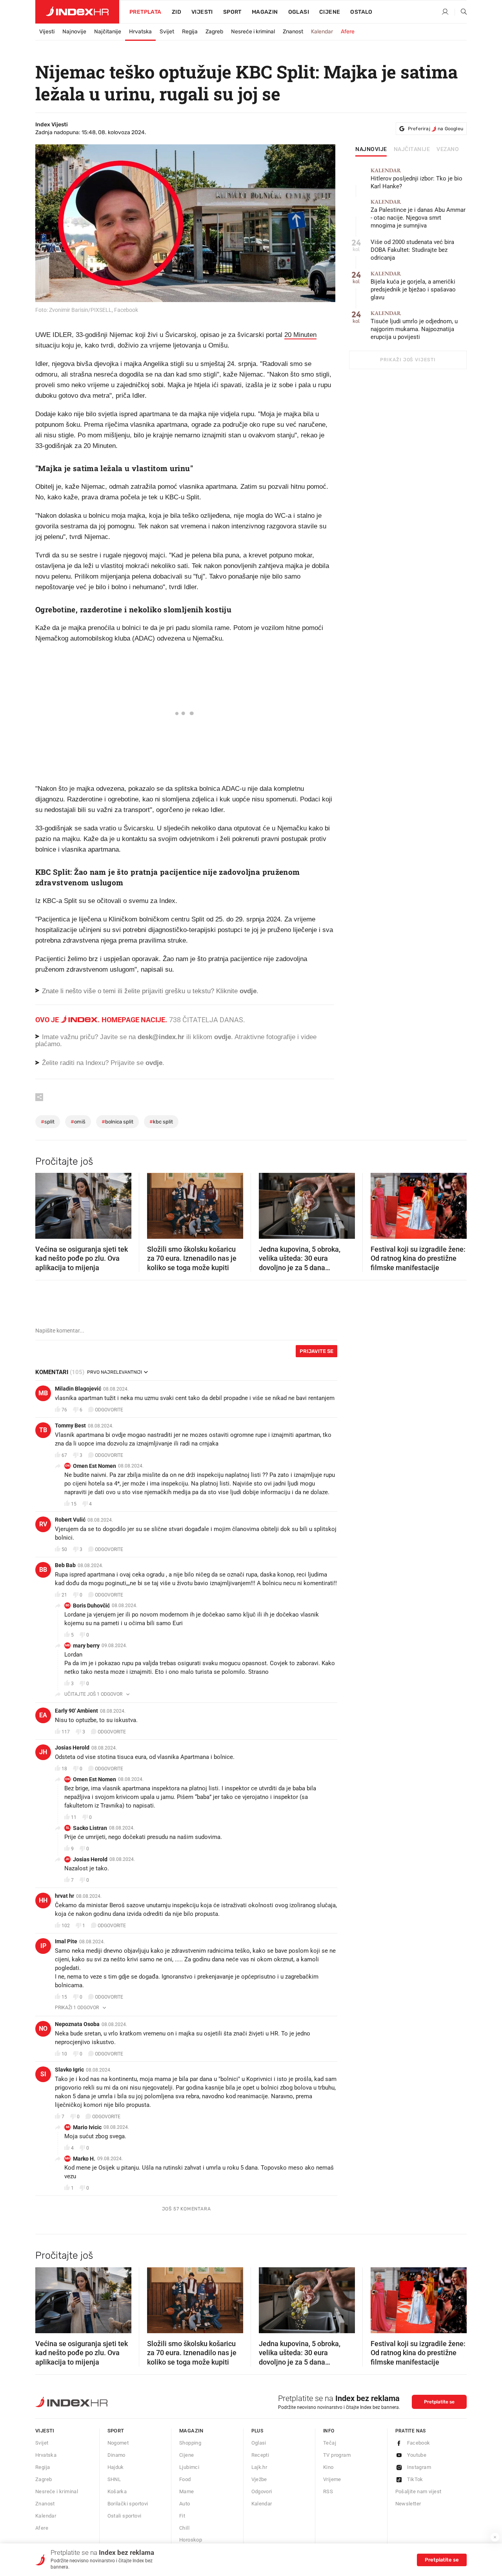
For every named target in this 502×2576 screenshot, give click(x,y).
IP (43, 1946)
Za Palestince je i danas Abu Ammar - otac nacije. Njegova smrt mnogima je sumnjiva (418, 214)
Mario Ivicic (87, 2127)
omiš (78, 1122)
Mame (187, 2491)
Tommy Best (70, 1425)
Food (185, 2479)
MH (68, 2158)
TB (43, 1430)
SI (43, 2074)
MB (43, 1393)
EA (43, 1715)
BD (67, 1605)
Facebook (419, 2443)
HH (43, 1900)
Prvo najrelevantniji (115, 1372)
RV (43, 1524)
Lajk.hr (259, 2467)
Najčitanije (108, 32)
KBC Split (161, 1122)
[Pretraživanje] (461, 12)
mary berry (86, 1646)
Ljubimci (189, 2467)
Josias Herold (72, 1748)
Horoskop (191, 2540)
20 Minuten (300, 335)
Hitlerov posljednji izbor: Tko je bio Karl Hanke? (417, 179)
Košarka (117, 2491)
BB (43, 1570)
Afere (348, 32)
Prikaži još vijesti (408, 360)
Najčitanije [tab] (412, 149)
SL (68, 1828)
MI (68, 2127)
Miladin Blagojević (78, 1389)
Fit (182, 2516)
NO (43, 2029)
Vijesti (202, 12)
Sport (232, 12)
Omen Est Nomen (95, 1466)
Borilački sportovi (128, 2504)
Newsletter (408, 2504)
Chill (184, 2528)
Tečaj (330, 2443)
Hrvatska (140, 32)
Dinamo (116, 2455)
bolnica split (117, 1122)
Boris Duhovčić (91, 1606)
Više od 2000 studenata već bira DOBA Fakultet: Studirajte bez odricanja (412, 250)
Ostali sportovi (125, 2516)
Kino (328, 2467)
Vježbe (259, 2479)
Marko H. (84, 2159)
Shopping (190, 2443)
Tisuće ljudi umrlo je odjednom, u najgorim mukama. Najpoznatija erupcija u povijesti (414, 325)
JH (43, 1752)
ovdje (223, 1037)
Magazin (191, 2431)
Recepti (260, 2455)
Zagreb (214, 32)
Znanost (293, 32)
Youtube (417, 2455)
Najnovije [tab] (371, 149)
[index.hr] (77, 12)
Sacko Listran (90, 1828)
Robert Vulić (70, 1520)
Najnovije (74, 32)
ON (67, 1466)
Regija (190, 32)
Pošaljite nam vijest (418, 2491)
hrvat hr (65, 1896)
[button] (45, 1203)
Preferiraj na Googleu (436, 129)
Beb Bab (65, 1565)
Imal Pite (66, 1941)
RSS (328, 2491)
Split (48, 1122)
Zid (176, 12)
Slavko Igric (69, 2070)
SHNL (114, 2479)
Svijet (167, 32)
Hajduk (116, 2467)
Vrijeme (332, 2479)
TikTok (415, 2479)
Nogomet (118, 2443)
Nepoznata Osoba (77, 2024)
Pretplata (146, 12)
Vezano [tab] (448, 149)
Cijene (330, 12)
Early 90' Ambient (76, 1711)
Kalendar (322, 32)
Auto (185, 2504)
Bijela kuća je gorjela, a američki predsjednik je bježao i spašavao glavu (413, 286)
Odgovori (262, 2491)
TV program (337, 2455)
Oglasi (299, 12)
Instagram (419, 2467)
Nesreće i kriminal (253, 32)
